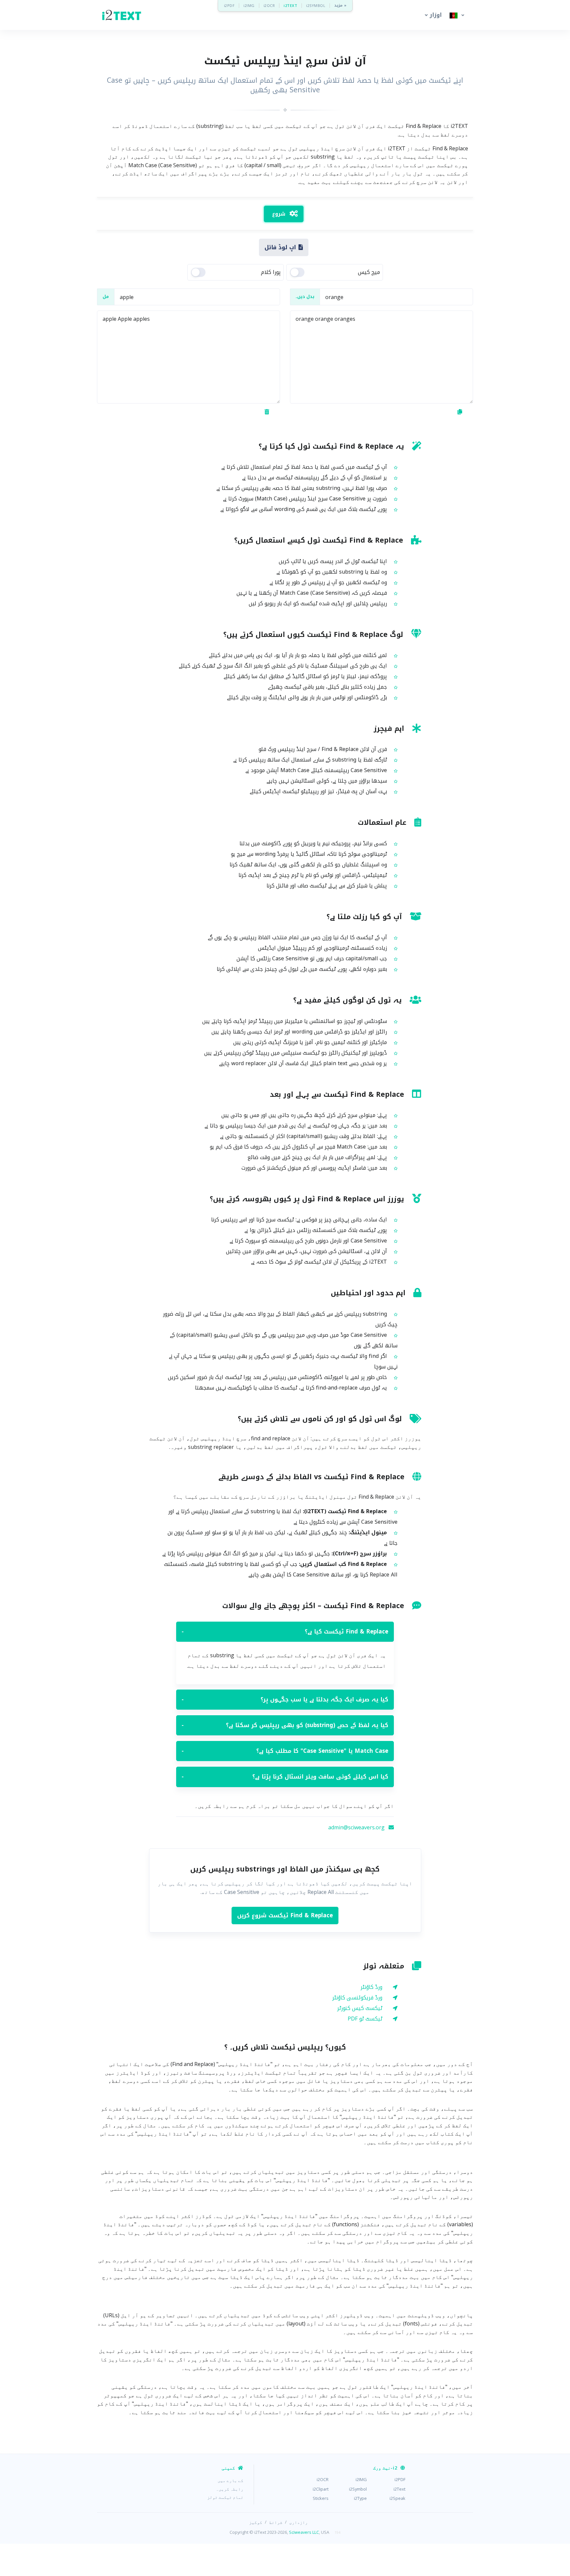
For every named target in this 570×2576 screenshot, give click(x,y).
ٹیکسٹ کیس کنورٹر (360, 2008)
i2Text (399, 2489)
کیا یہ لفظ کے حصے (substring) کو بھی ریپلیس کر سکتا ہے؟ (285, 1725)
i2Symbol (358, 2489)
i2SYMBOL (316, 5)
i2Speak (397, 2498)
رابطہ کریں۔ (230, 2489)
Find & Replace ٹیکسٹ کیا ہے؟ (285, 1632)
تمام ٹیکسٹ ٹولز (225, 2497)
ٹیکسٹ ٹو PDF (365, 2019)
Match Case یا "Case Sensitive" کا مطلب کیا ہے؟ (285, 1751)
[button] (432, 15)
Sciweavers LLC (304, 2532)
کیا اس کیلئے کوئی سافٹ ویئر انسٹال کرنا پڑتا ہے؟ (285, 1777)
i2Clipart (321, 2489)
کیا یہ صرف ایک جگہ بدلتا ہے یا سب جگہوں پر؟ (285, 1699)
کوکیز (256, 2522)
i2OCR (269, 5)
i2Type (360, 2498)
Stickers (321, 2498)
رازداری (299, 2522)
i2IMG (249, 5)
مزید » (340, 5)
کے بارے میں (231, 2480)
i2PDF (229, 5)
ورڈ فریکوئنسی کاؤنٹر (357, 1998)
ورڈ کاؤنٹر (371, 1987)
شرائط (276, 2522)
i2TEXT (290, 5)
